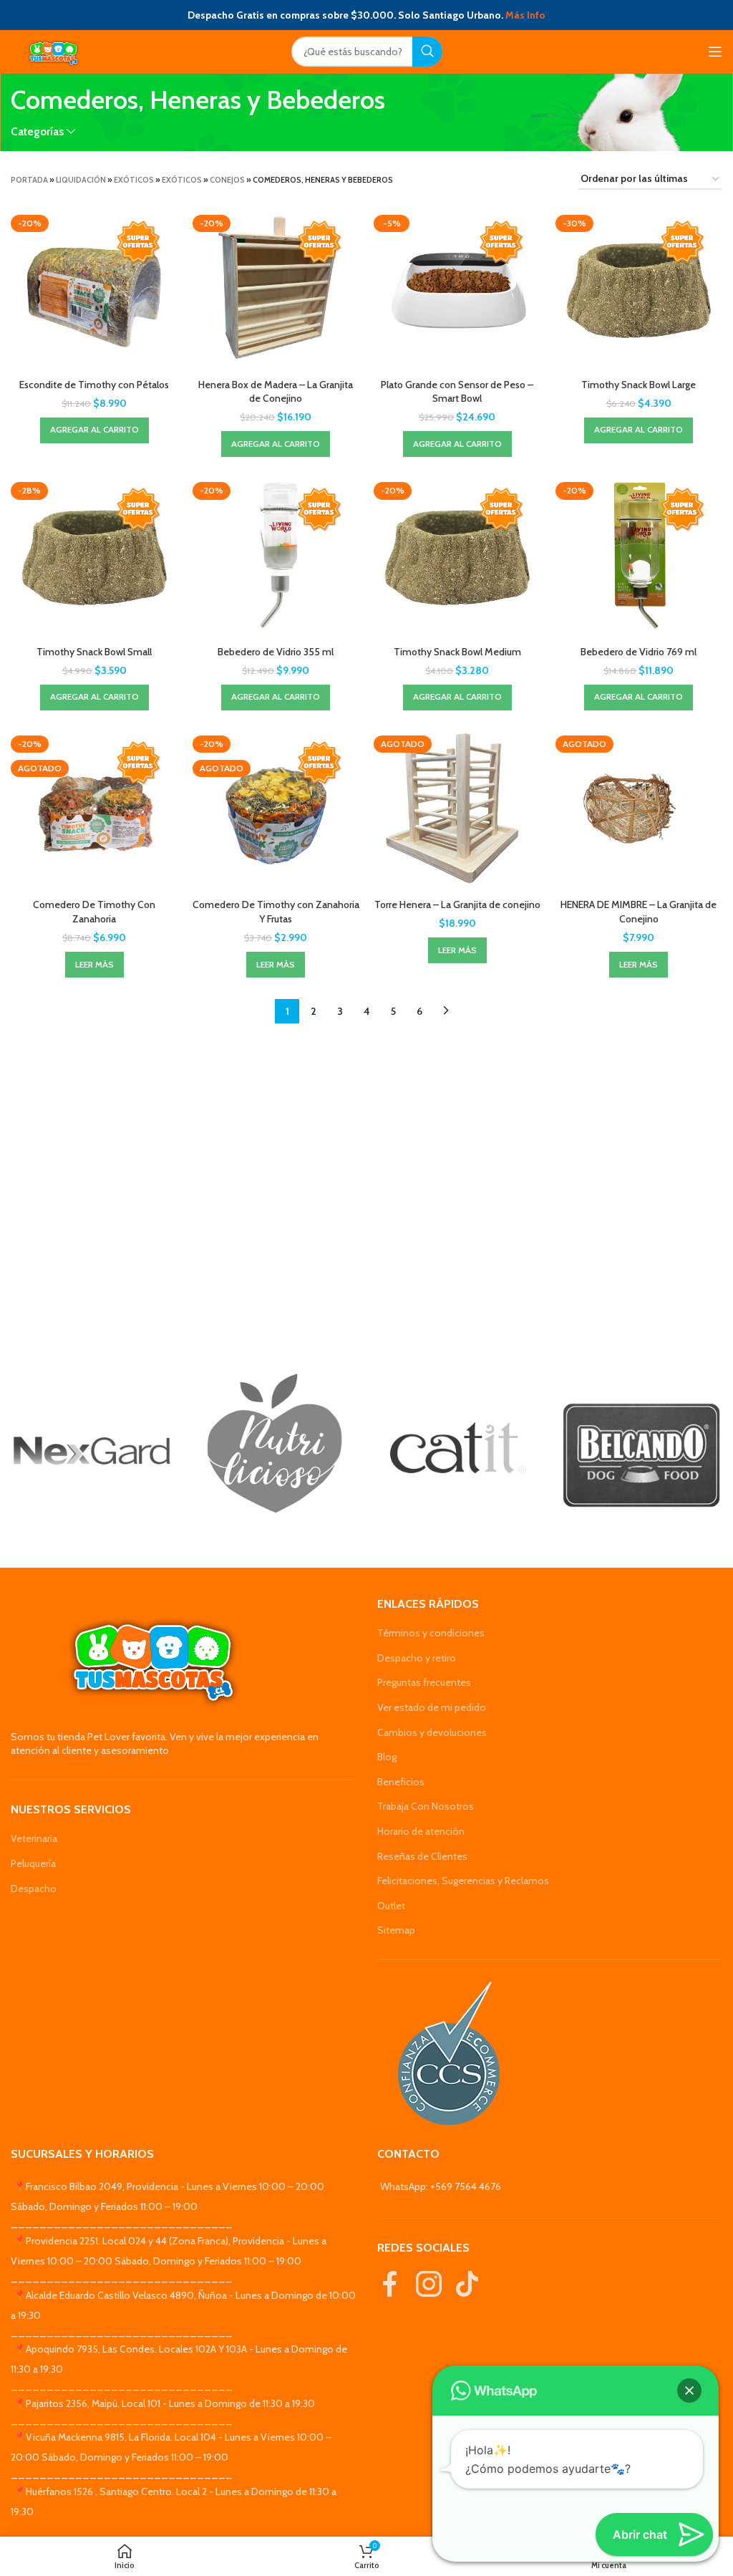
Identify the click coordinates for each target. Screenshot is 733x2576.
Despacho (34, 1888)
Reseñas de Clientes (422, 1856)
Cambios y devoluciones (432, 1732)
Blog (387, 1757)
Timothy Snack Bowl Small (94, 652)
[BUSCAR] (427, 52)
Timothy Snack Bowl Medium (457, 652)
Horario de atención (421, 1831)
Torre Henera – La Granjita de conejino (457, 905)
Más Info (525, 15)
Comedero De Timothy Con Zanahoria (94, 912)
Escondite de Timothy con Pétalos (94, 385)
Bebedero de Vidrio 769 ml (639, 652)
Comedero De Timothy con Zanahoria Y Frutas (276, 912)
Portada (29, 180)
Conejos (227, 180)
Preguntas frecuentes (424, 1682)
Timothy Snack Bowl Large (639, 385)
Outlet (391, 1906)
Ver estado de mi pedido (432, 1707)
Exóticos (134, 180)
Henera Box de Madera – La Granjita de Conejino (276, 392)
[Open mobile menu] (715, 52)
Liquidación (81, 180)
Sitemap (396, 1930)
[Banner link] (92, 1451)
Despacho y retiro (417, 1658)
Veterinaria (34, 1838)
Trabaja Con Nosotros (426, 1806)
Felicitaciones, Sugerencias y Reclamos (463, 1881)
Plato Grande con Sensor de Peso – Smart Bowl (457, 392)
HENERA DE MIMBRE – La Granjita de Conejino (639, 912)
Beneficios (401, 1782)
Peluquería (33, 1863)
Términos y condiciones (431, 1633)
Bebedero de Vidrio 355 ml (276, 652)
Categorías (37, 131)
